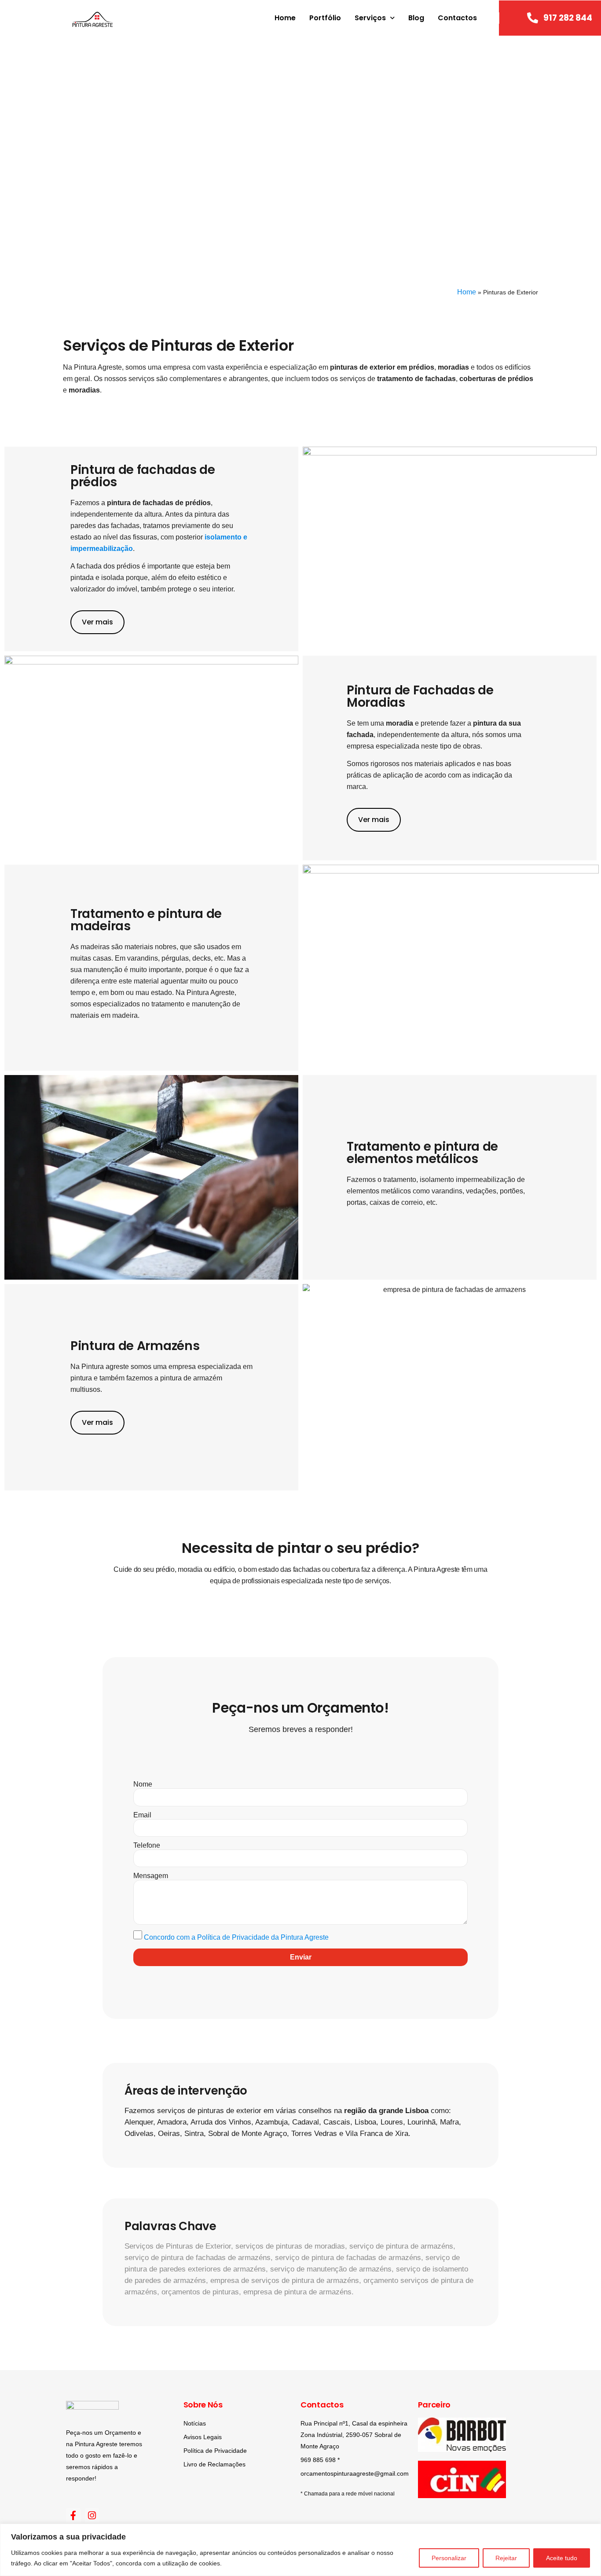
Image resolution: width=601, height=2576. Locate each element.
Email (142, 1815)
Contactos (457, 18)
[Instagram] (92, 2516)
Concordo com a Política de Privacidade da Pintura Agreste (236, 1937)
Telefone (147, 1846)
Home (285, 18)
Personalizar (449, 2558)
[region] (300, 2550)
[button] (15, 157)
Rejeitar (506, 2558)
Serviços (370, 18)
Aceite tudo (562, 2558)
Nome (143, 1784)
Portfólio (325, 18)
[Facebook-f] (73, 2516)
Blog (416, 18)
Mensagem (151, 1876)
